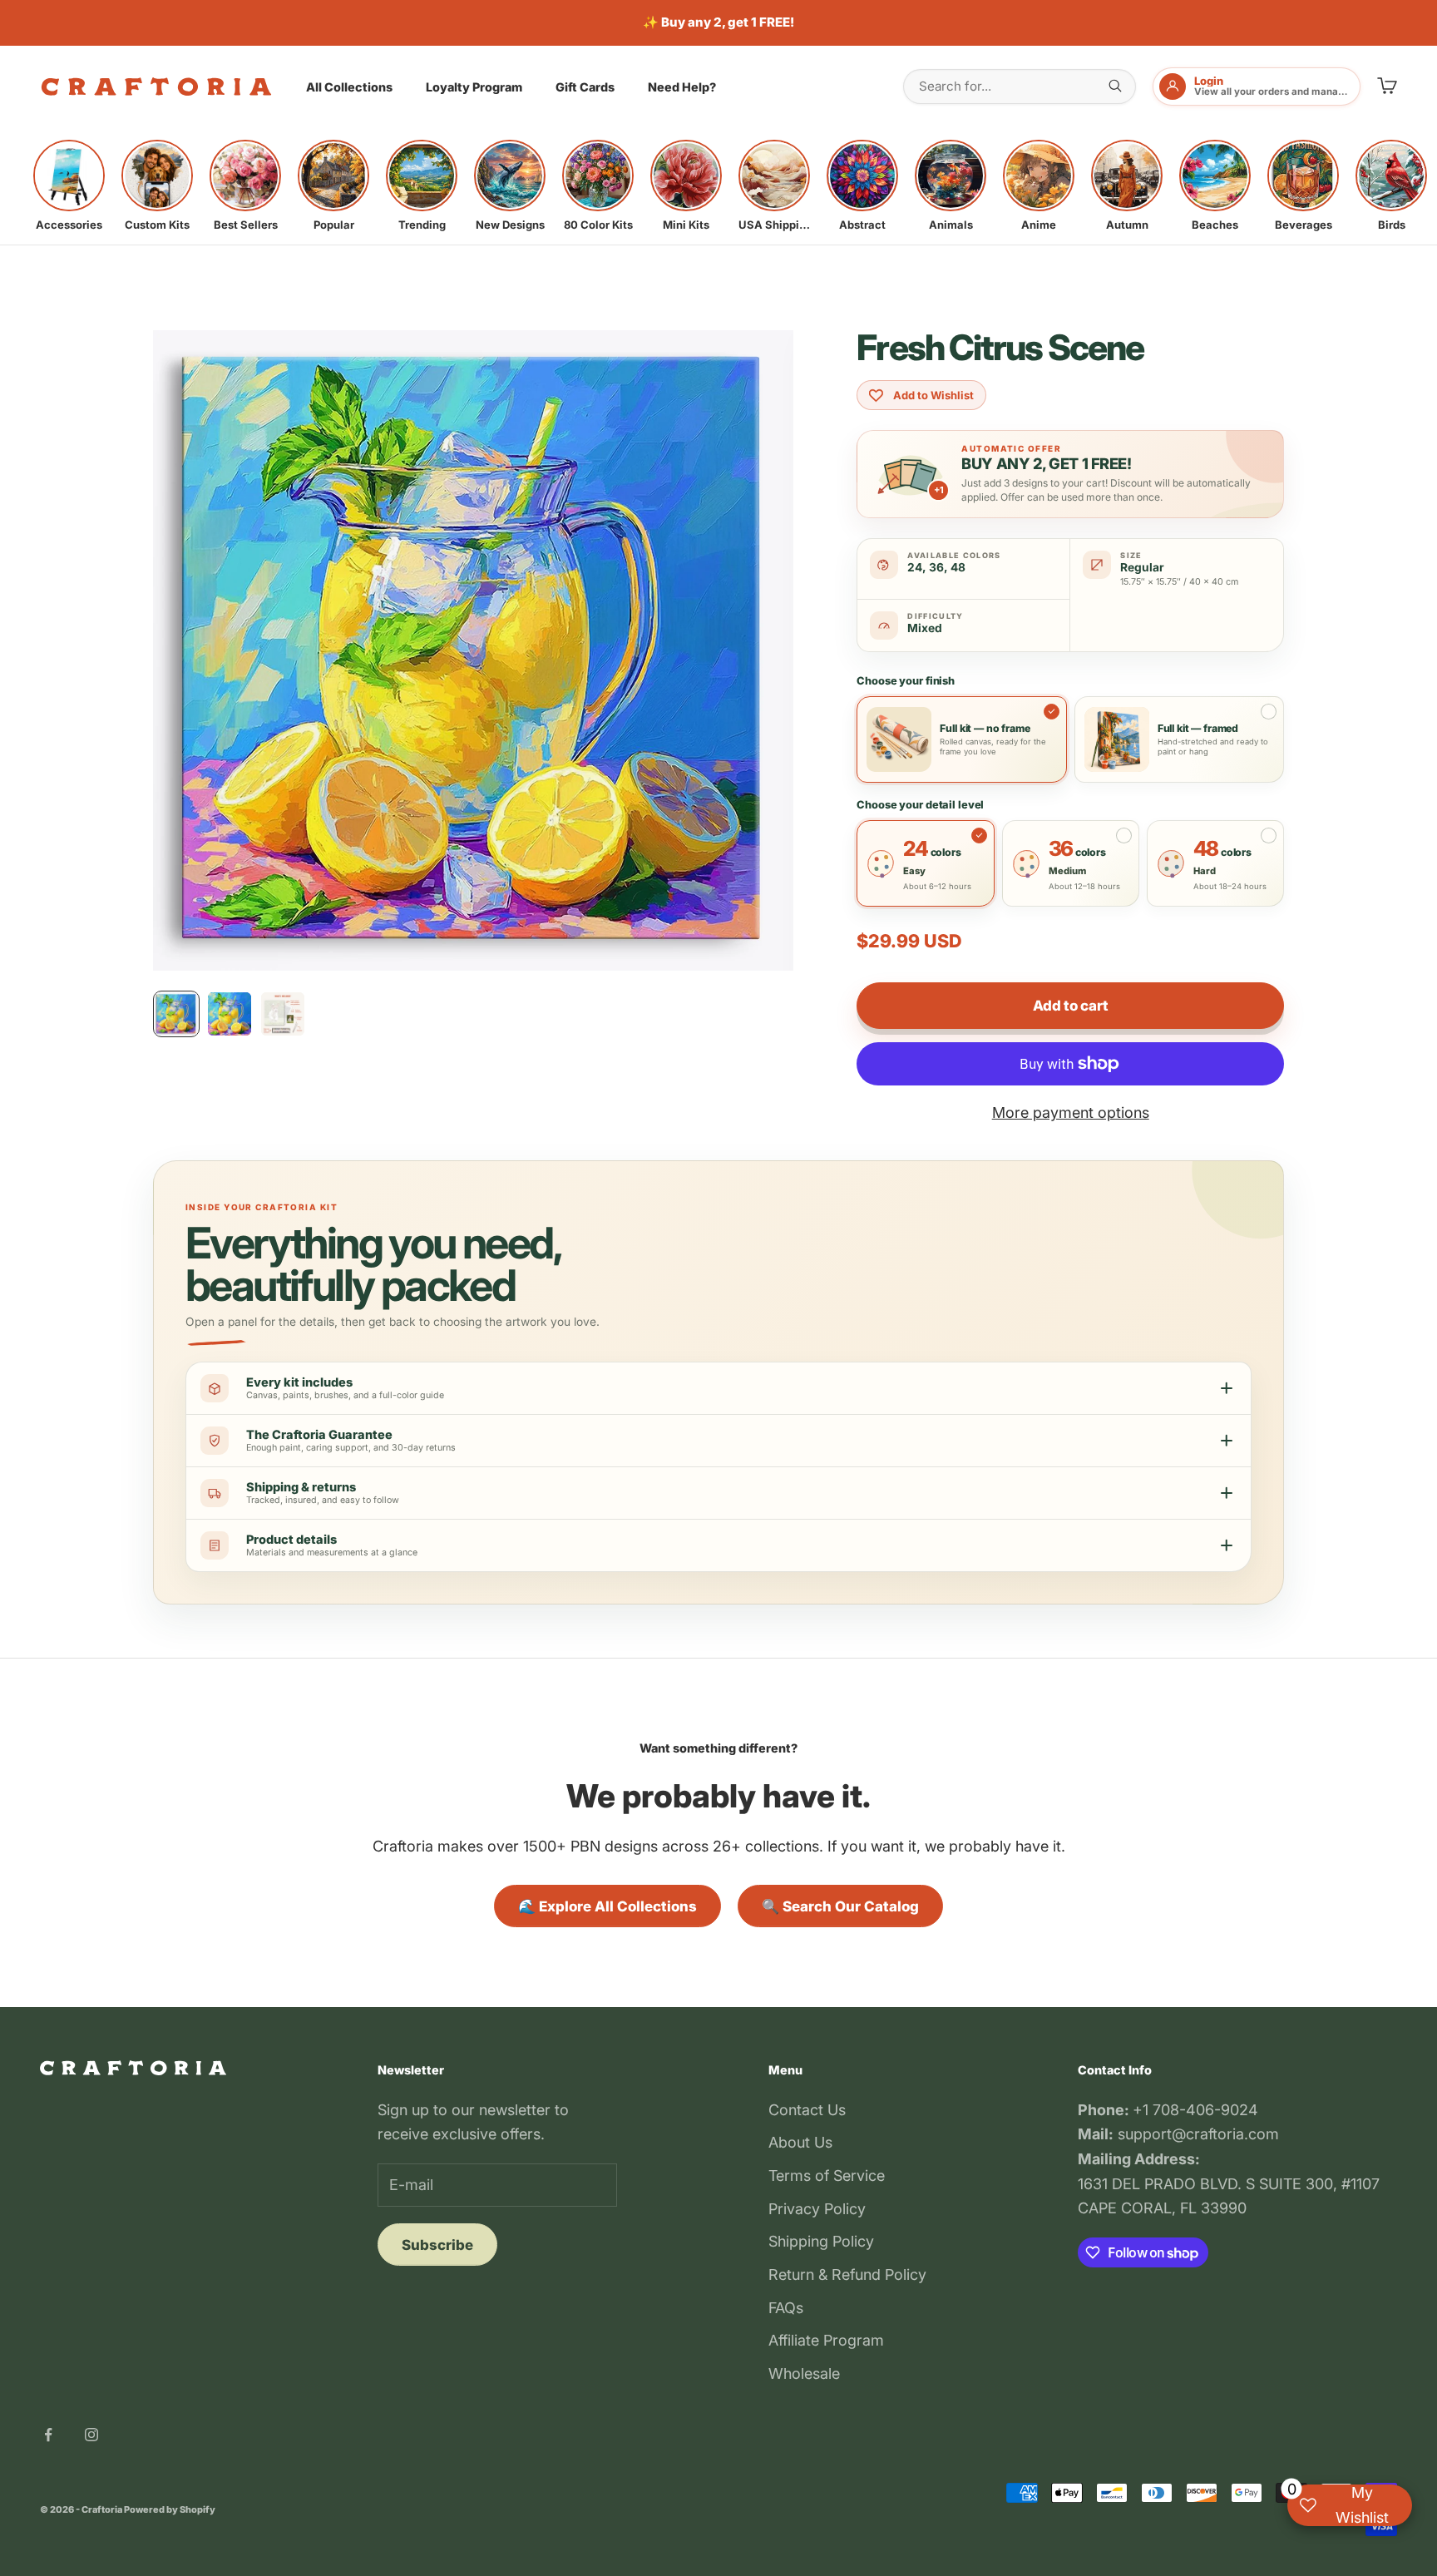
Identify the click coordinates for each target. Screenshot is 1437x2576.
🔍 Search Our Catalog (840, 1906)
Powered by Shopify (170, 2509)
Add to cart (1070, 1006)
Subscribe (437, 2245)
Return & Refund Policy (847, 2274)
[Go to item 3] (283, 1014)
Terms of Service (827, 2176)
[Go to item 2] (230, 1014)
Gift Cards (585, 87)
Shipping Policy (821, 2241)
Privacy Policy (817, 2209)
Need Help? (682, 87)
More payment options (1071, 1112)
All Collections (349, 87)
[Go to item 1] (176, 1014)
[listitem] (69, 185)
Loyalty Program (474, 87)
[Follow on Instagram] (91, 2435)
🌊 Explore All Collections (607, 1906)
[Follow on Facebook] (48, 2435)
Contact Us (807, 2110)
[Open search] (1115, 86)
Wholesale (804, 2373)
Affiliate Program (826, 2340)
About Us (800, 2142)
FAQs (786, 2308)
